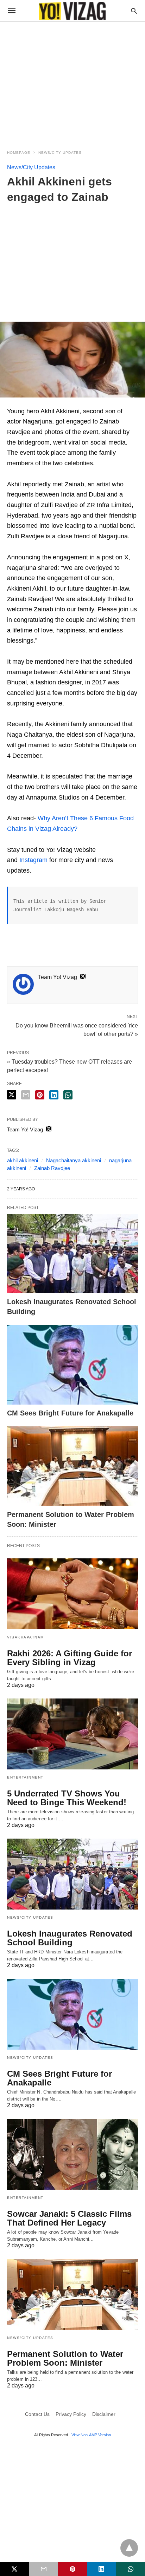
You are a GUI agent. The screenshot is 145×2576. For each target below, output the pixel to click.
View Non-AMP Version (91, 2435)
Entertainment (25, 1777)
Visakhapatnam (26, 1637)
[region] (72, 81)
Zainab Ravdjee (52, 1168)
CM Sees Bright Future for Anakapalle (70, 1413)
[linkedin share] (54, 1095)
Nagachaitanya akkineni (74, 1160)
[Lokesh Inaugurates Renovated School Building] (72, 1254)
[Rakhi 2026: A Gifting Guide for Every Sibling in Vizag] (72, 1594)
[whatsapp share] (68, 1095)
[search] (134, 11)
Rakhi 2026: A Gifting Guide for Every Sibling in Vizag (70, 1658)
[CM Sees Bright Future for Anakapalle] (72, 1365)
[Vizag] (72, 11)
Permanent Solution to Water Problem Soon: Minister (65, 2358)
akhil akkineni (23, 1160)
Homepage (19, 153)
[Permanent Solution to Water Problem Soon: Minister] (72, 1466)
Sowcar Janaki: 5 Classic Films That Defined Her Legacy (69, 2218)
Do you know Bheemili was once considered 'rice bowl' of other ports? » (77, 1029)
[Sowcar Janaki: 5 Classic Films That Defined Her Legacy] (72, 2154)
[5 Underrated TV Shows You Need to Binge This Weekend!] (72, 1734)
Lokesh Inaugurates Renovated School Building (70, 1938)
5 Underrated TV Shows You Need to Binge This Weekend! (67, 1798)
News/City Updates (60, 153)
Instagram (33, 860)
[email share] (26, 1095)
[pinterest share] (40, 1095)
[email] (43, 2569)
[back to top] (129, 2548)
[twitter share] (12, 1095)
